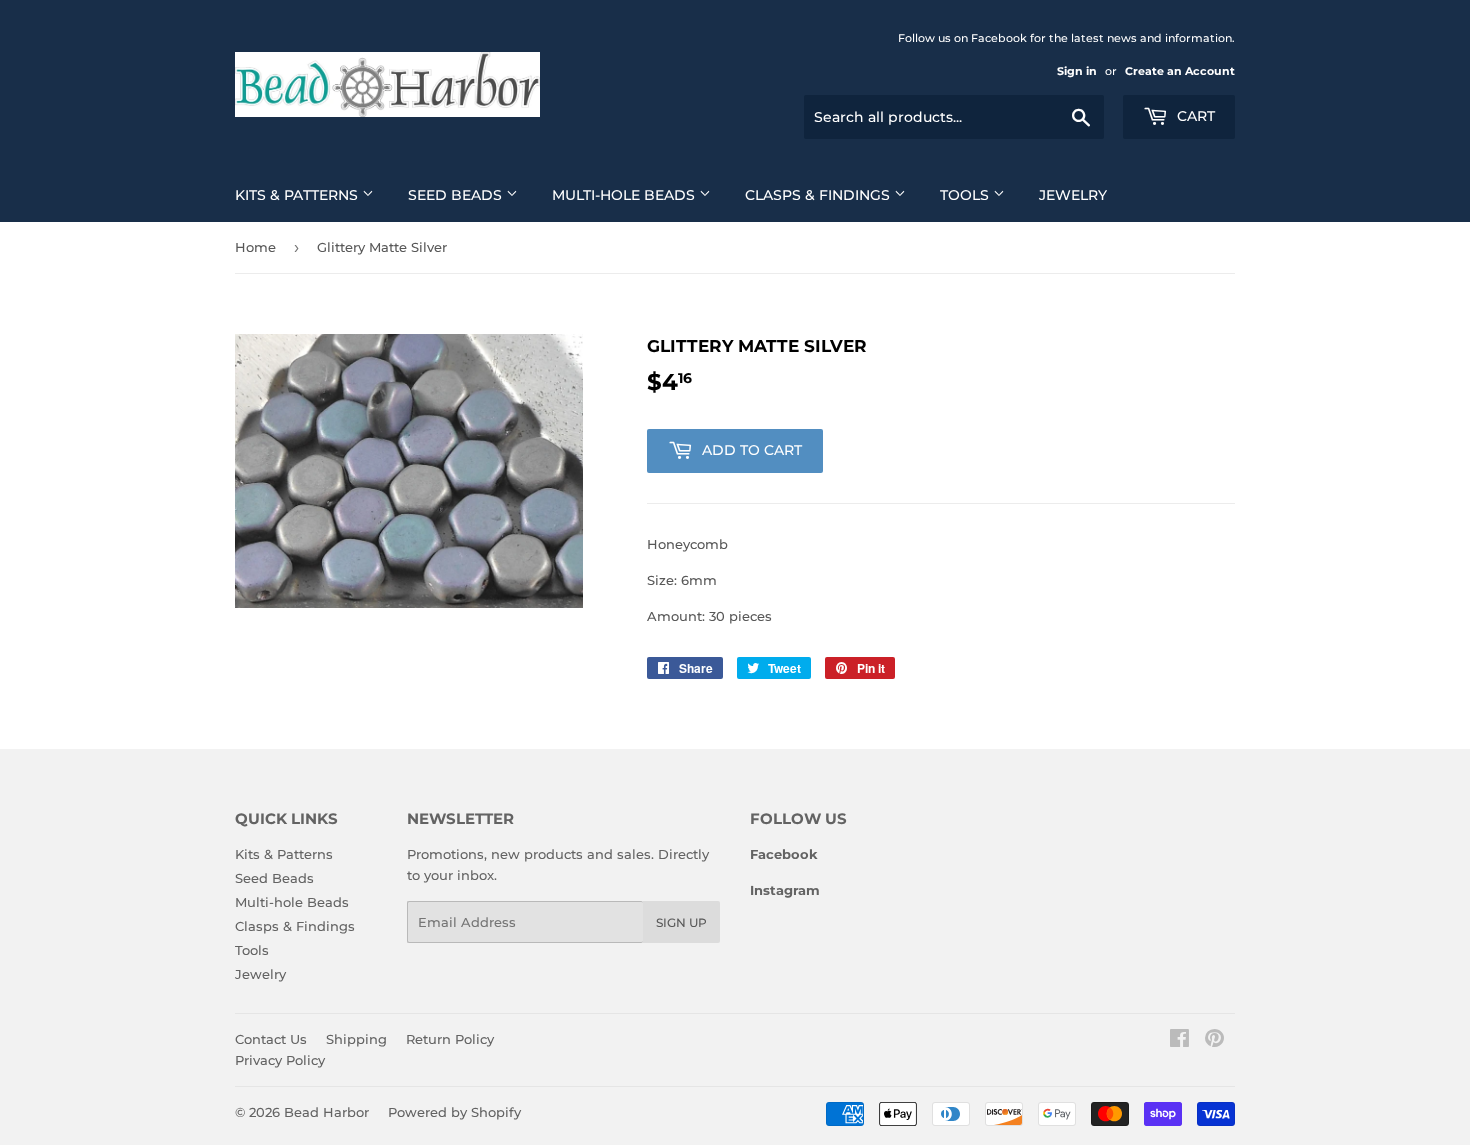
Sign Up (681, 922)
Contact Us (271, 1039)
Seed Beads (457, 195)
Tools (966, 195)
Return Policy (450, 1039)
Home (255, 247)
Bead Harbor (326, 1112)
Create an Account (1180, 71)
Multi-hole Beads (625, 195)
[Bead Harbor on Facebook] (1179, 1041)
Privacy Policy (280, 1060)
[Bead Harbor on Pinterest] (1214, 1041)
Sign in (1077, 71)
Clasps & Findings (819, 195)
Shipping (356, 1039)
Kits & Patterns (298, 195)
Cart (1194, 116)
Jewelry (1073, 195)
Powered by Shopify (454, 1112)
